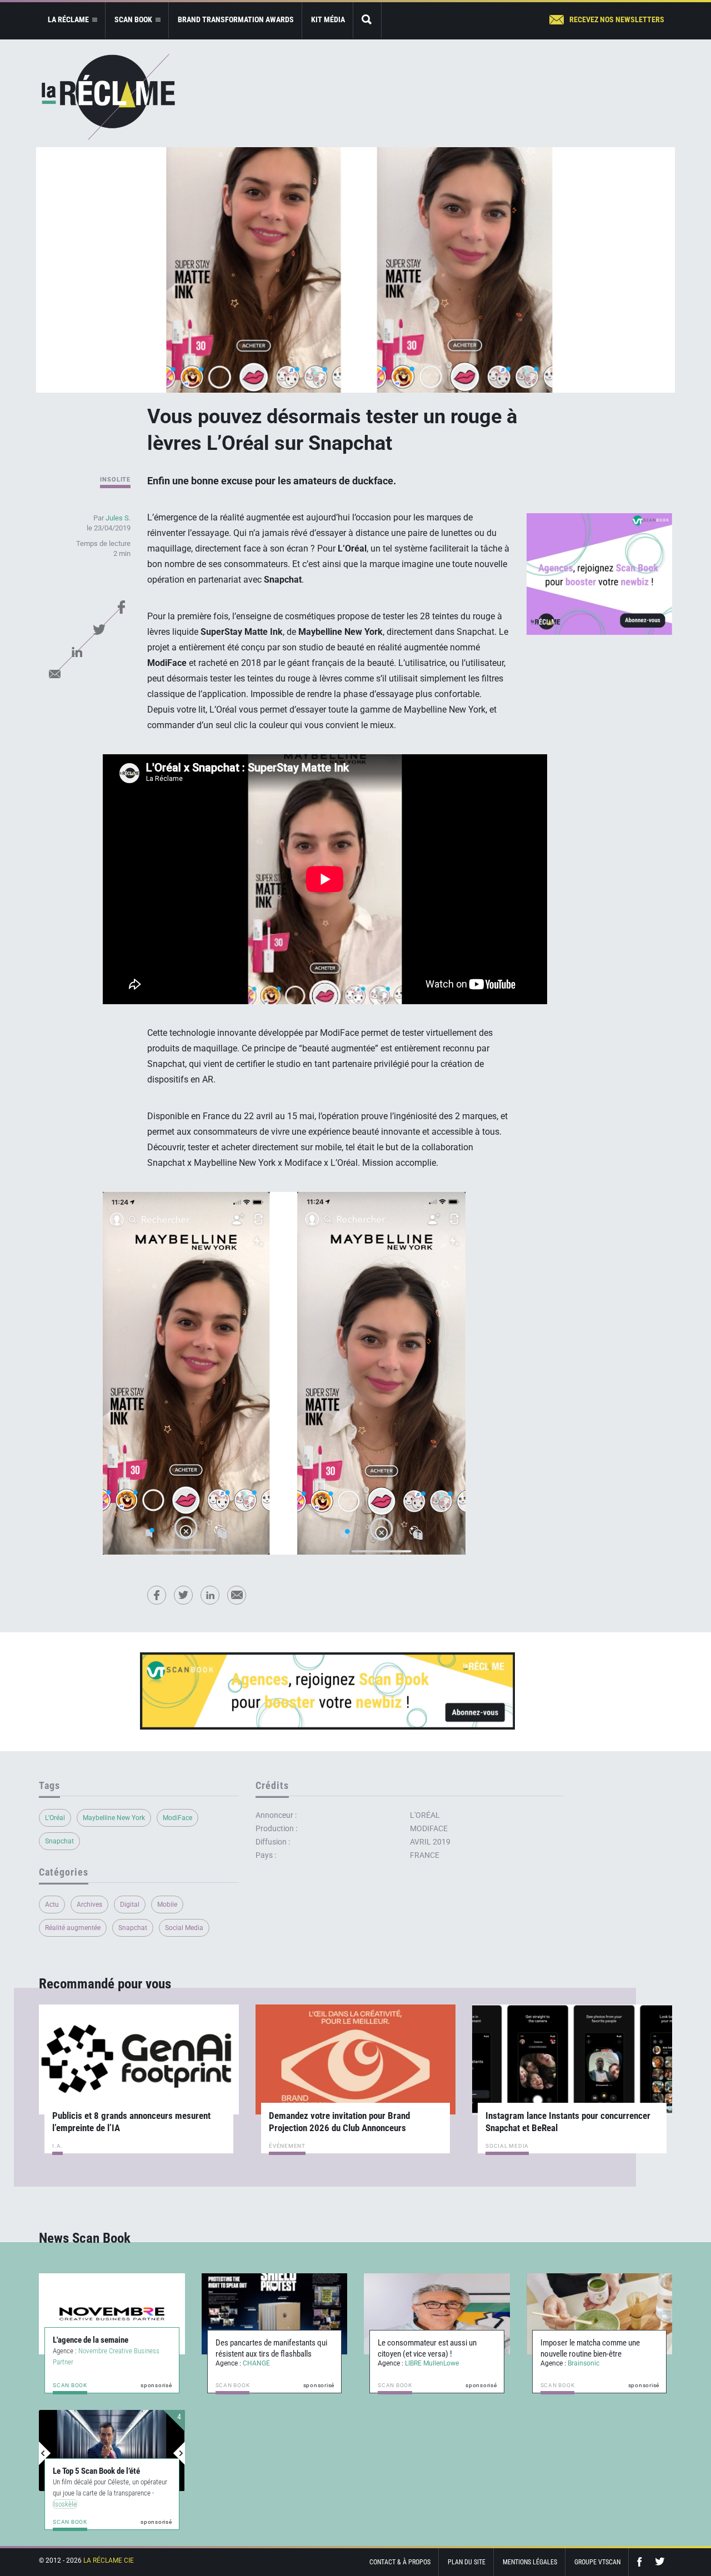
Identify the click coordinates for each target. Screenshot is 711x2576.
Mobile (167, 1905)
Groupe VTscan (597, 2562)
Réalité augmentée (73, 1928)
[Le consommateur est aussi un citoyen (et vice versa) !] (437, 2314)
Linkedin (77, 651)
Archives (89, 1905)
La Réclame (108, 97)
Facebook (121, 607)
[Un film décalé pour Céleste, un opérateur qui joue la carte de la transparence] (112, 2450)
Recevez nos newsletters (617, 19)
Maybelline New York (114, 1818)
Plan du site (467, 2562)
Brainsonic (584, 2363)
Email (54, 674)
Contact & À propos (400, 2562)
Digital (130, 1905)
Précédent (45, 2453)
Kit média (328, 19)
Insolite (115, 480)
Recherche (367, 20)
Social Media (184, 1928)
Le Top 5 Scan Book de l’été (96, 2471)
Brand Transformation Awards (236, 19)
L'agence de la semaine (91, 2340)
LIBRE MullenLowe (432, 2363)
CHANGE (256, 2363)
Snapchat (59, 1841)
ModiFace (177, 1818)
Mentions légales (530, 2562)
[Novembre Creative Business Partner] (112, 2314)
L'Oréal (55, 1818)
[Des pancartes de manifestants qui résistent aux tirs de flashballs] (275, 2314)
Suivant (179, 2453)
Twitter (99, 629)
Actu (52, 1905)
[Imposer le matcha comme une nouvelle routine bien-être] (600, 2314)
